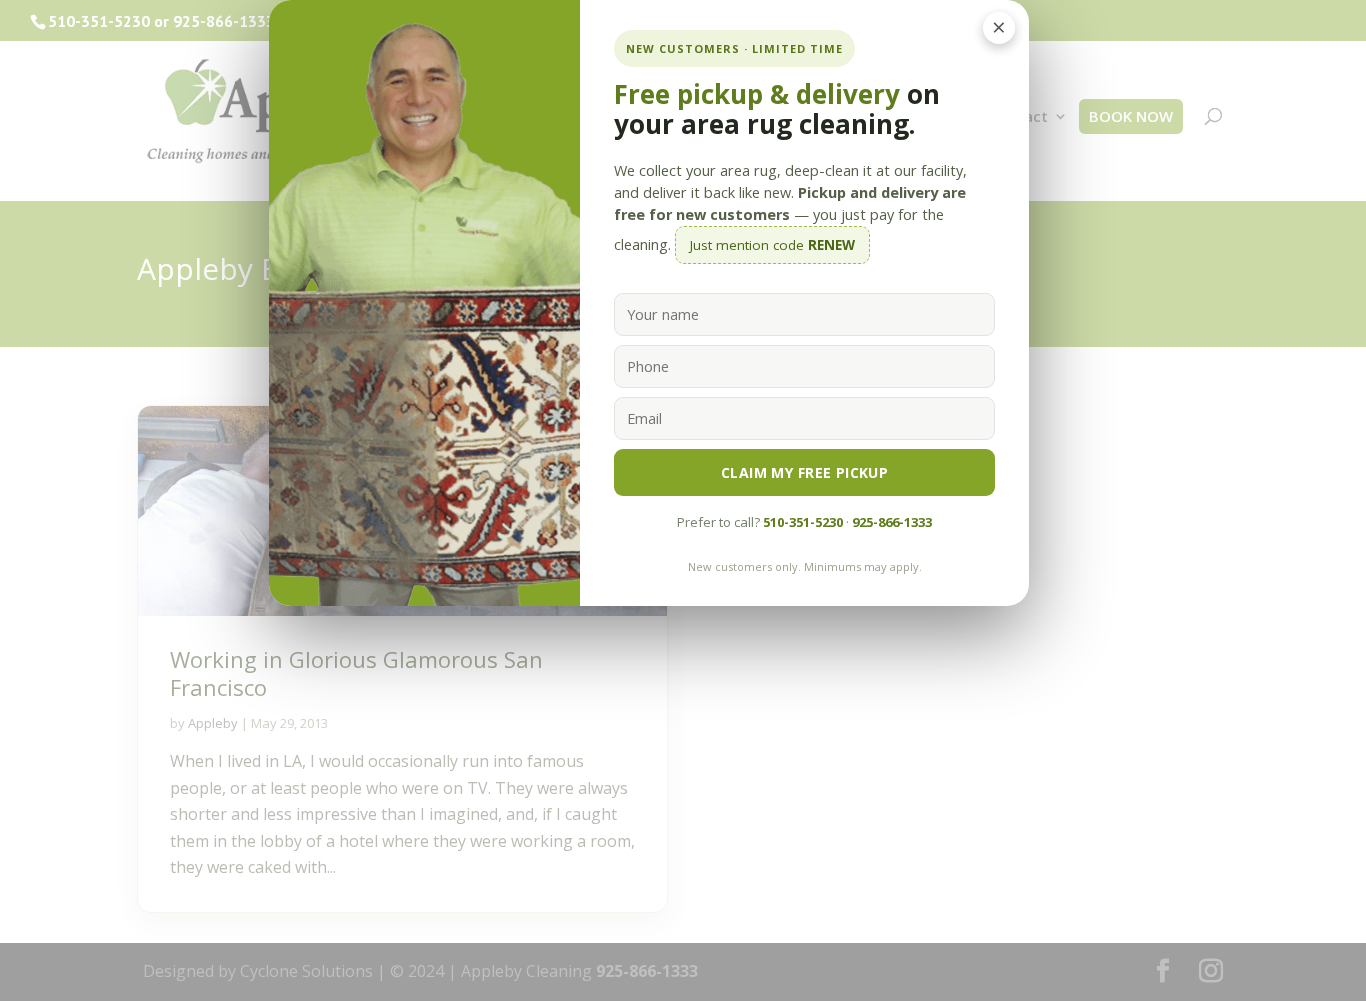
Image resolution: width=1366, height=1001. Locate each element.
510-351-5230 (803, 522)
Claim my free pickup (804, 472)
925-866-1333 (892, 522)
